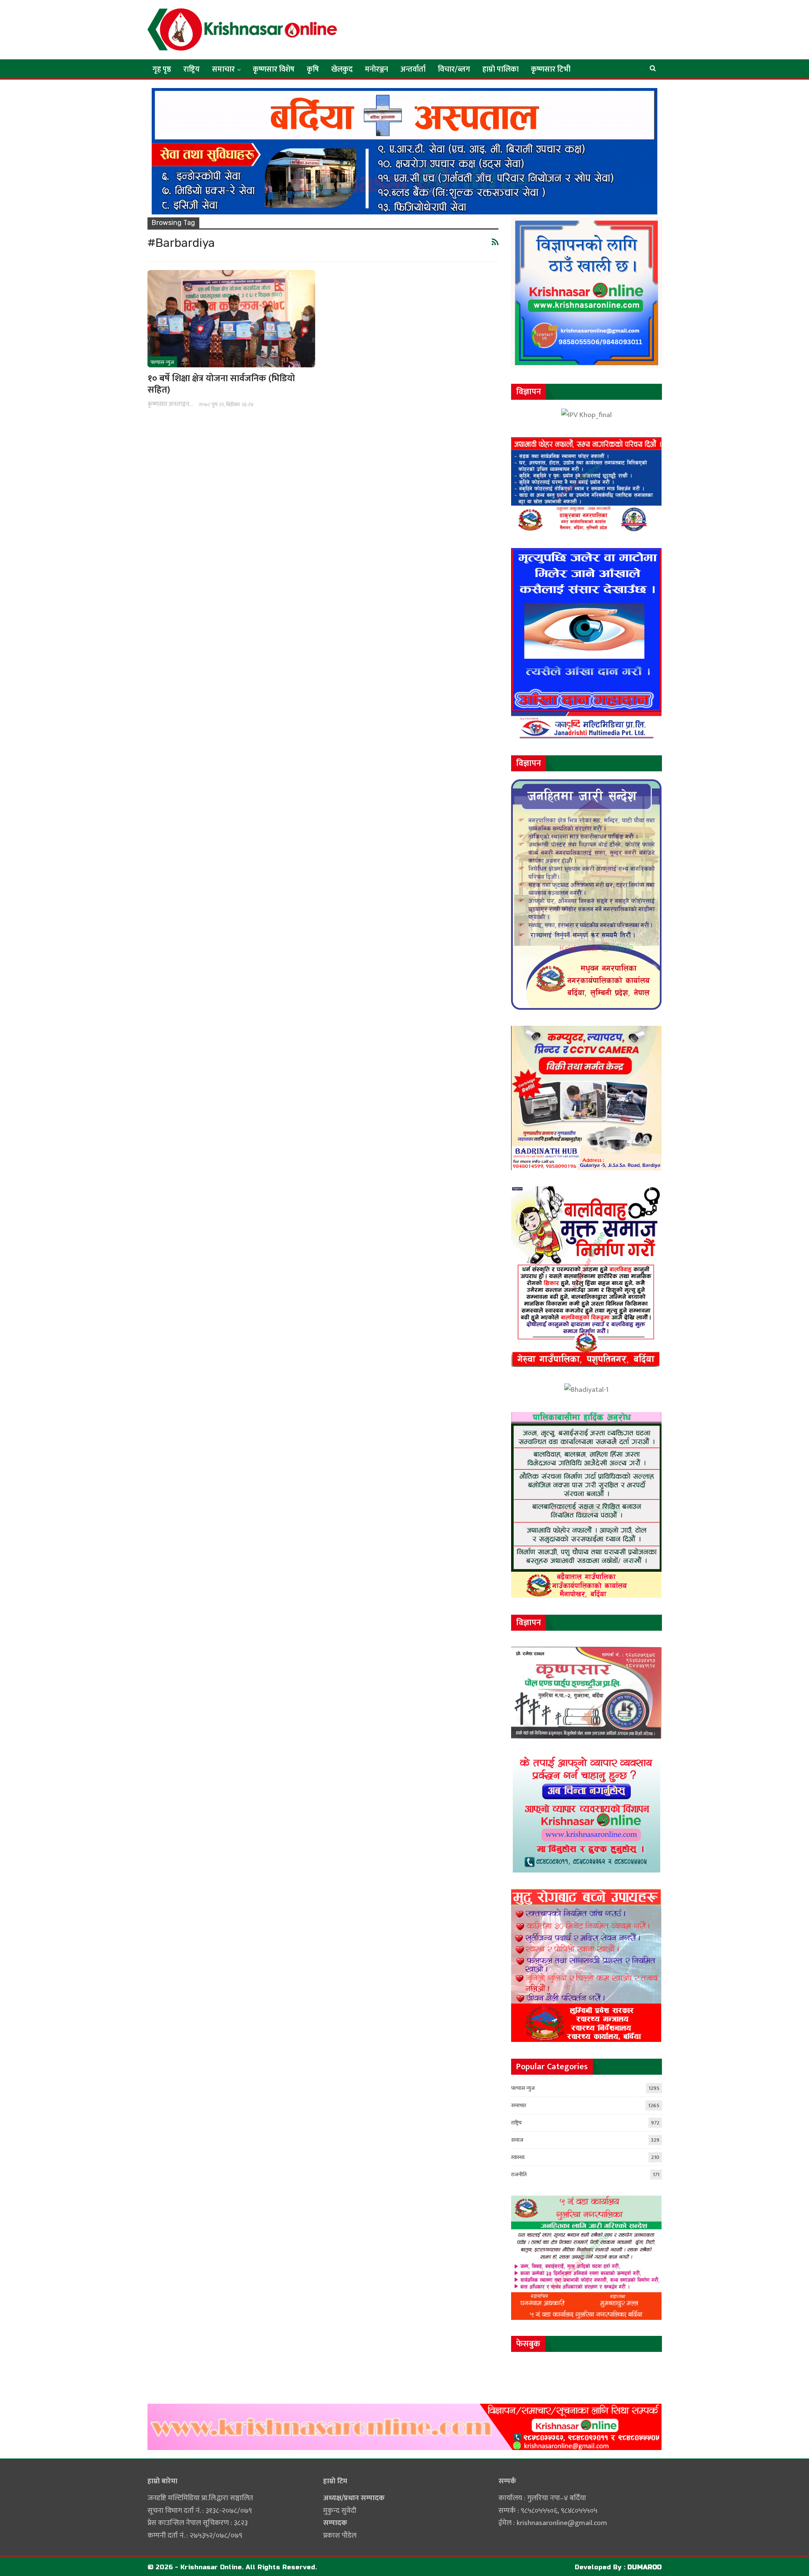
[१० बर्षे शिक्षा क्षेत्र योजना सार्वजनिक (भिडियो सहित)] (231, 319)
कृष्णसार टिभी (551, 70)
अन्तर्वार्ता (413, 70)
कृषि (313, 70)
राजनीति (519, 2175)
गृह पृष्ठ (162, 70)
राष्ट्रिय (192, 70)
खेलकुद (342, 70)
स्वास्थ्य (518, 2157)
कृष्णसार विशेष (274, 70)
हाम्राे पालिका (501, 70)
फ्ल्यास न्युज (162, 362)
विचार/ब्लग (454, 70)
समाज (517, 2140)
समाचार (223, 70)
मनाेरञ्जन (376, 70)
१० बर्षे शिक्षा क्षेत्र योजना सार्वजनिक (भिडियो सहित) (221, 384)
